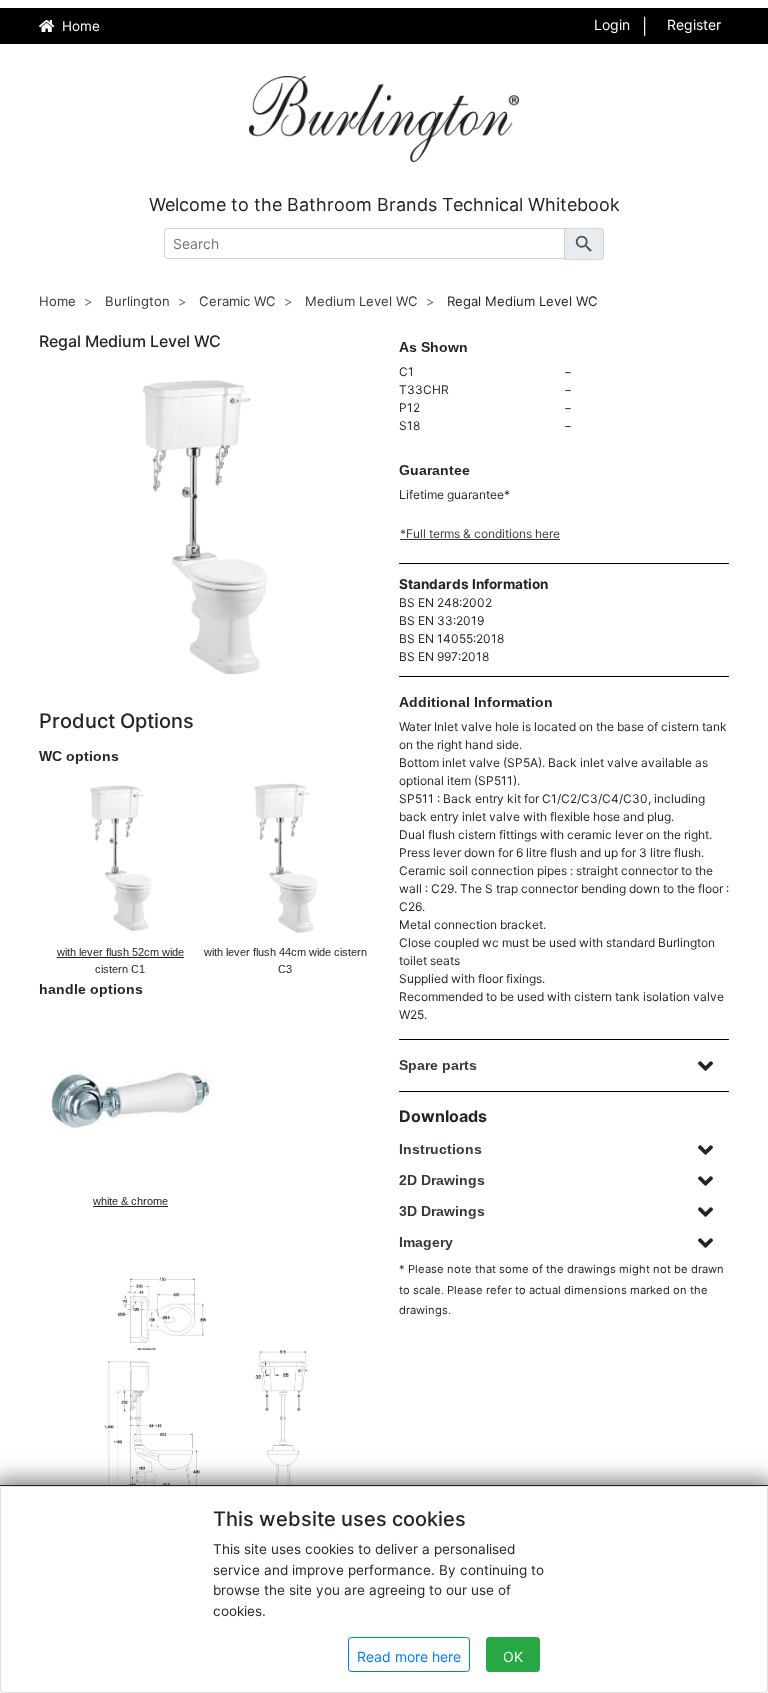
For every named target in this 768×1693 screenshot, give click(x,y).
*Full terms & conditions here (480, 533)
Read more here (409, 1656)
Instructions (440, 1149)
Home (57, 301)
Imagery (426, 1242)
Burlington (137, 301)
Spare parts (438, 1065)
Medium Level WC (361, 301)
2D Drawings (442, 1180)
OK (513, 1656)
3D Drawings (442, 1211)
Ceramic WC (237, 301)
